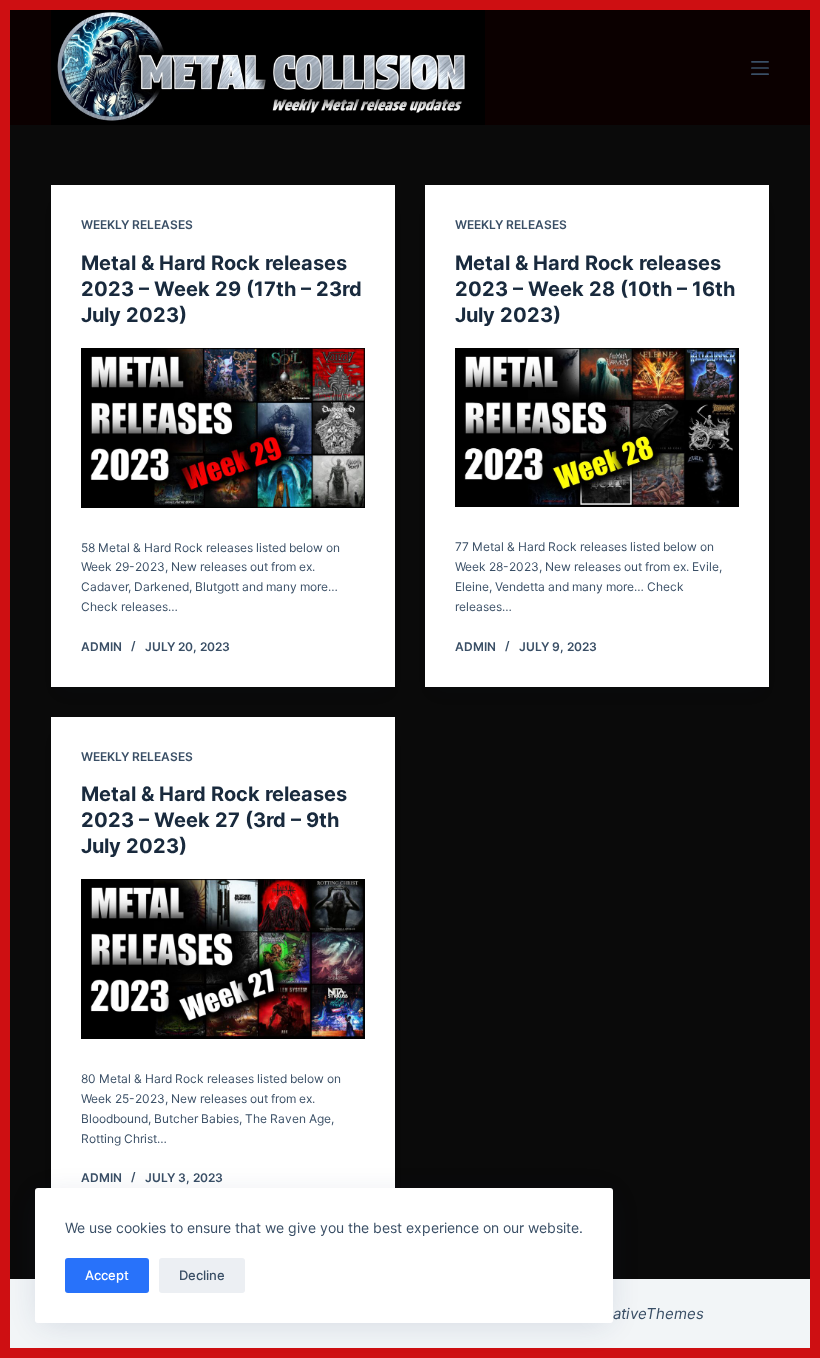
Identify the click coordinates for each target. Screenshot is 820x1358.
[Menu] (760, 68)
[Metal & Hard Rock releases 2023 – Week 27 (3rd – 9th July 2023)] (223, 959)
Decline (202, 1275)
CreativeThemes (645, 1313)
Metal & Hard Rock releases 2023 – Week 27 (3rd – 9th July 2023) (214, 820)
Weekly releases (137, 224)
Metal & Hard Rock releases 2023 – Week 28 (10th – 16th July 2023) (595, 289)
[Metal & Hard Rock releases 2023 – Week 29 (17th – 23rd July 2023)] (223, 428)
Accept (107, 1275)
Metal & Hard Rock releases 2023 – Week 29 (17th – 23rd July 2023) (221, 289)
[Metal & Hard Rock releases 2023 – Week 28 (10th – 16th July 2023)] (597, 428)
